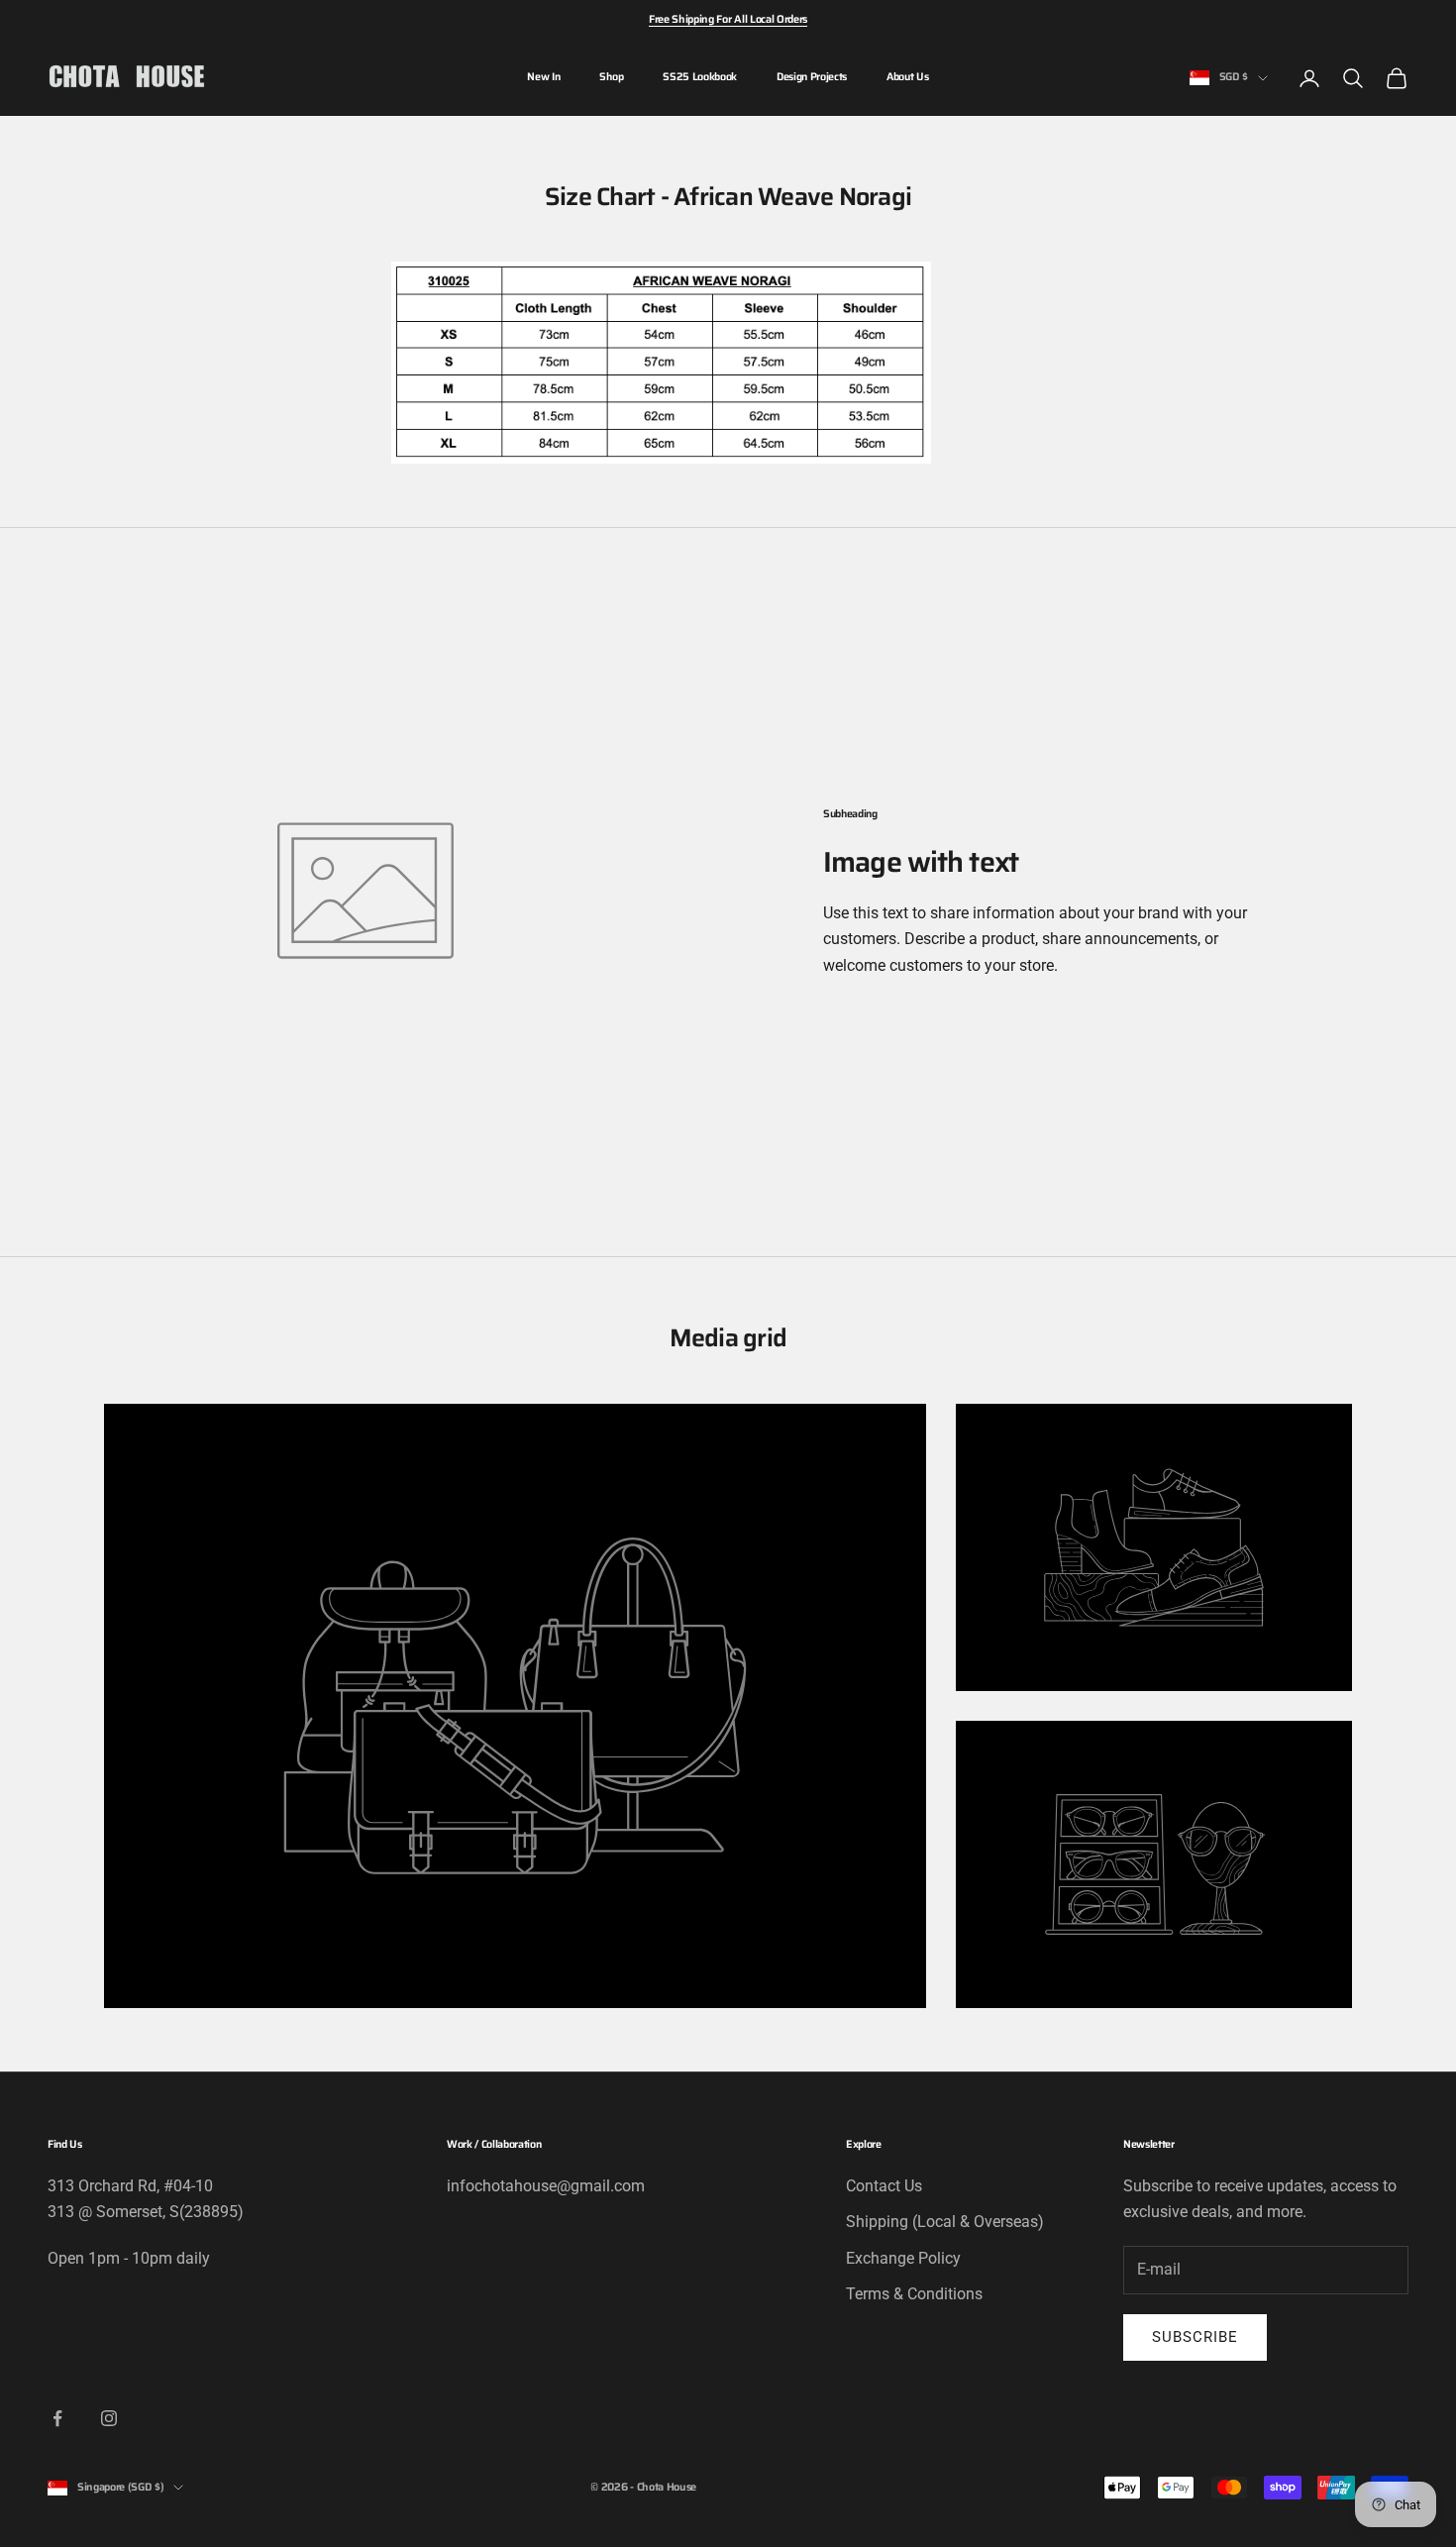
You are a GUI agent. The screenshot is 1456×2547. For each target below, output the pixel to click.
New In (543, 77)
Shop (611, 77)
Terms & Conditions (914, 2294)
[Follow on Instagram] (109, 2418)
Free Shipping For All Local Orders (728, 19)
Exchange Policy (903, 2258)
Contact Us (884, 2186)
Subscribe (1195, 2337)
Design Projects (812, 77)
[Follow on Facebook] (57, 2418)
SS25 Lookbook (700, 77)
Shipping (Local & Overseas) (945, 2222)
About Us (907, 77)
